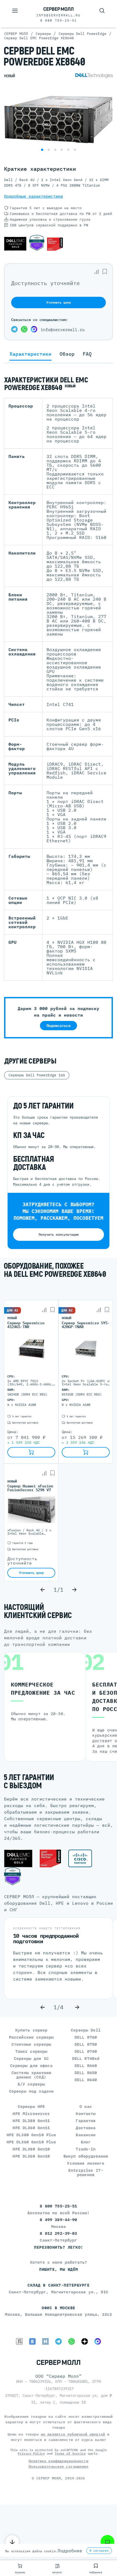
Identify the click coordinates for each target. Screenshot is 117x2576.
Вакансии (86, 2135)
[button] (42, 150)
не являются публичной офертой (73, 2434)
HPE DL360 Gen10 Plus (31, 2142)
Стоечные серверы (31, 2044)
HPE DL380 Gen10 (31, 2149)
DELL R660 (86, 2066)
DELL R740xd (86, 2058)
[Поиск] (102, 11)
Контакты (86, 2114)
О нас (86, 2106)
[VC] (19, 2341)
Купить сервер (31, 2030)
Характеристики (30, 354)
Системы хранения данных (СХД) (31, 2075)
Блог (86, 2142)
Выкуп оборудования (86, 2156)
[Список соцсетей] (107, 2542)
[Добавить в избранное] (105, 272)
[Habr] (45, 2341)
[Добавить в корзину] (31, 1452)
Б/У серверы (31, 2084)
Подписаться (59, 1026)
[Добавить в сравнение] (97, 272)
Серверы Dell (86, 2030)
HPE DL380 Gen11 (31, 2121)
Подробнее (70, 2551)
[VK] (32, 2341)
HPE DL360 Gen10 (31, 2156)
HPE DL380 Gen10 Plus (31, 2135)
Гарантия (86, 2121)
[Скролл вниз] (12, 2542)
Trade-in (86, 2149)
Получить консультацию (59, 1234)
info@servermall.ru (59, 15)
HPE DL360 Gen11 (31, 2128)
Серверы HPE (31, 2106)
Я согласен (99, 2551)
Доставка (86, 2128)
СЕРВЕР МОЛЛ (49, 2478)
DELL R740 (86, 2051)
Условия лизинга (86, 2163)
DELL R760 (86, 2037)
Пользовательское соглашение (59, 2466)
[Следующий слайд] (74, 1590)
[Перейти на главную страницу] (59, 9)
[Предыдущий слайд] (43, 1590)
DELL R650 (86, 2073)
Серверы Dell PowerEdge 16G (37, 1075)
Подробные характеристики (33, 196)
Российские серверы (31, 2037)
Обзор (67, 354)
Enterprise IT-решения (86, 2172)
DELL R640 (86, 2080)
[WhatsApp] (24, 330)
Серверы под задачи (31, 2091)
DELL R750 (86, 2044)
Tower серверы (31, 2051)
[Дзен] (85, 2341)
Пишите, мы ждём (59, 2269)
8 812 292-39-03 (58, 2233)
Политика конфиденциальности (59, 2461)
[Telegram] (14, 330)
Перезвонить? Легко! (59, 2247)
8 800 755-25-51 (59, 20)
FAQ (87, 354)
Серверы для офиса (31, 2066)
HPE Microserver (31, 2114)
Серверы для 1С (31, 2058)
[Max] (34, 330)
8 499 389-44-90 (58, 2220)
